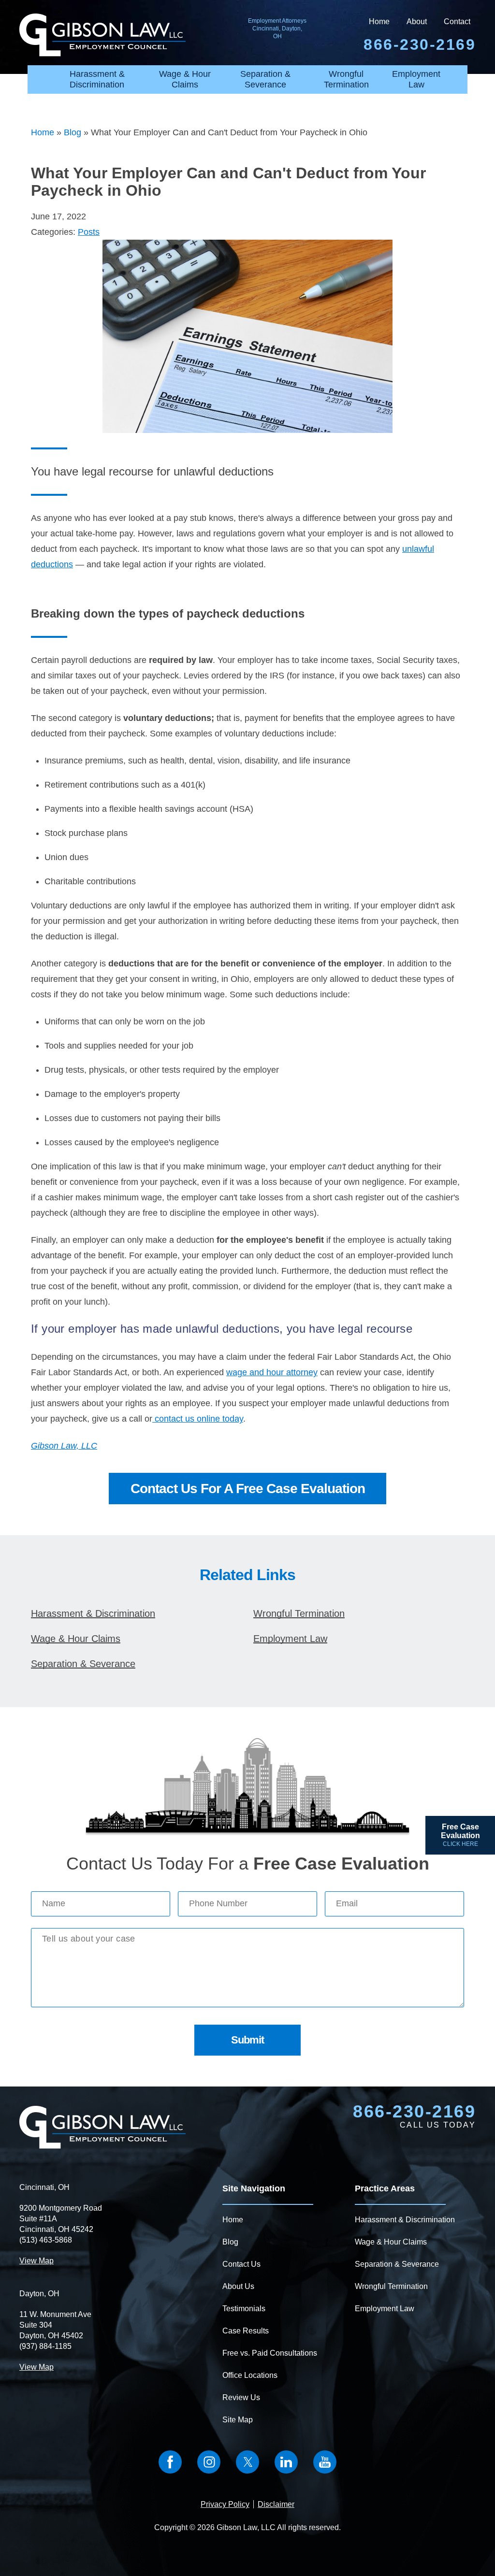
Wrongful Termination (346, 79)
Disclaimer (276, 2504)
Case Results (246, 2331)
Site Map (238, 2420)
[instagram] (209, 2462)
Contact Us (241, 2264)
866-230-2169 (414, 2112)
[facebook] (170, 2462)
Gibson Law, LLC (64, 1446)
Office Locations (250, 2375)
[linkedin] (286, 2462)
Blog (73, 132)
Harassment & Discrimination (97, 79)
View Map (36, 2261)
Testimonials (244, 2309)
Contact (457, 22)
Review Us (241, 2397)
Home (379, 22)
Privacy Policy (225, 2504)
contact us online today (198, 1419)
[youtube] (325, 2462)
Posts (89, 232)
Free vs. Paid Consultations (270, 2353)
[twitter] (247, 2462)
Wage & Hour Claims (185, 79)
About (417, 22)
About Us (238, 2286)
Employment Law (416, 79)
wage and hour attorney (272, 1372)
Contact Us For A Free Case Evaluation (248, 1489)
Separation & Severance (265, 79)
